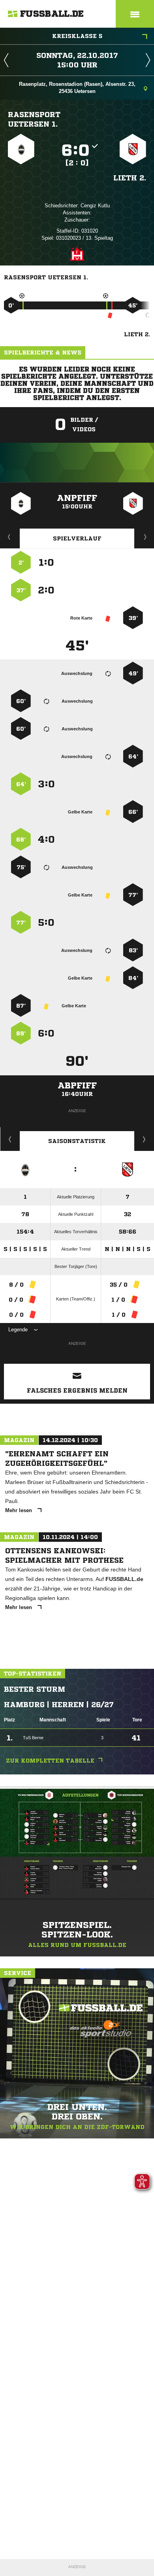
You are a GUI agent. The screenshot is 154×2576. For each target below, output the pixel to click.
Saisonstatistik (77, 1141)
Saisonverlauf (144, 1139)
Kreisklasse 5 (77, 36)
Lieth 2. (130, 178)
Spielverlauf (77, 538)
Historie (10, 1139)
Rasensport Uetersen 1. (34, 119)
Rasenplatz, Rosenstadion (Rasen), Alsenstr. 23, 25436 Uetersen (77, 88)
